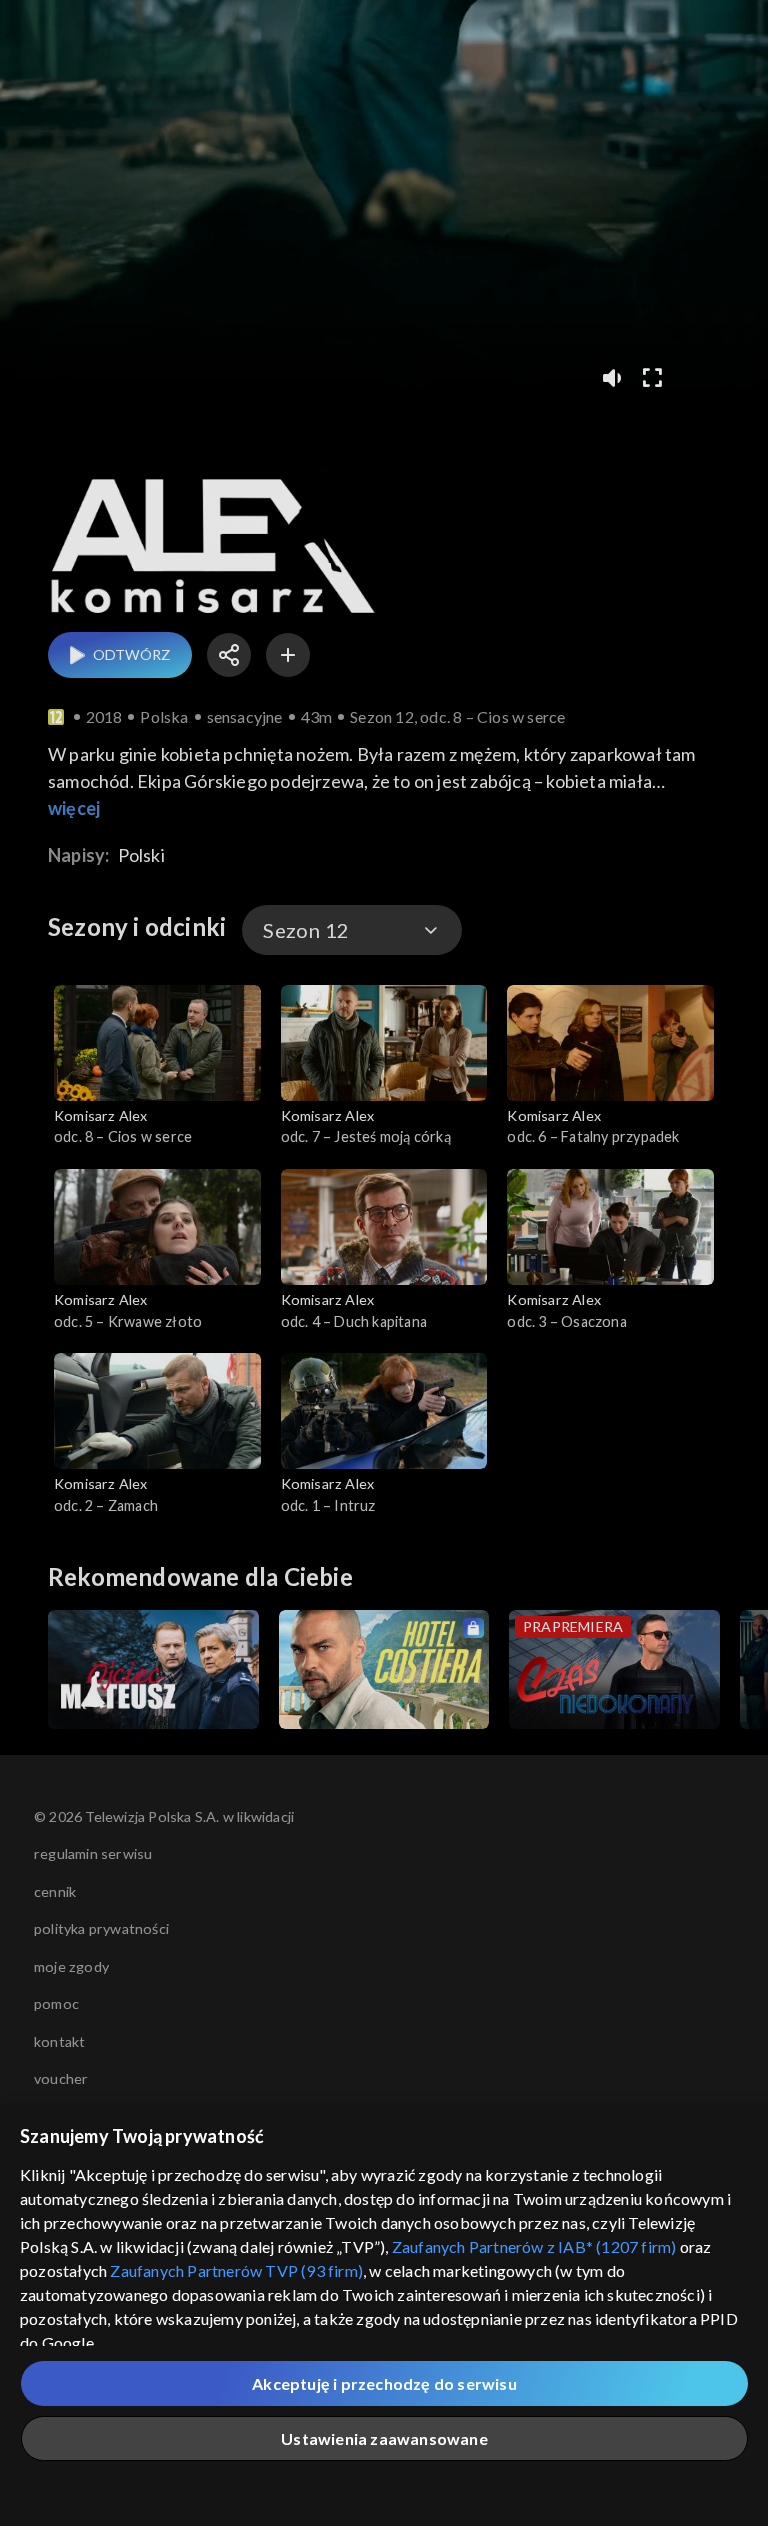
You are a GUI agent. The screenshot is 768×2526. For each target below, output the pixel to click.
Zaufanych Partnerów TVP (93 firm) (236, 2270)
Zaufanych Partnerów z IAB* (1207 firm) (534, 2246)
